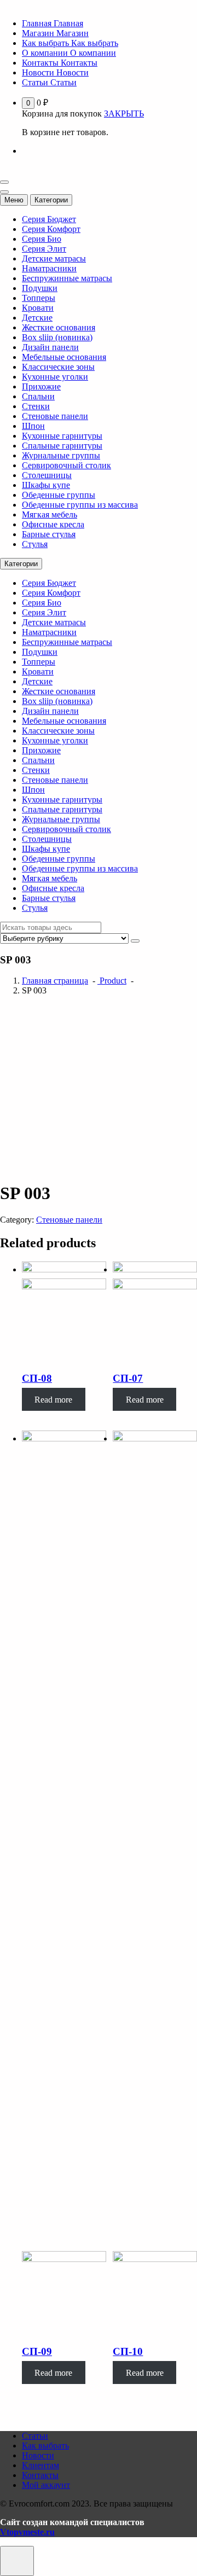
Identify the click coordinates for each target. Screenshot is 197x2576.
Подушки (40, 288)
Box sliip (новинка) (57, 337)
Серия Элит (44, 249)
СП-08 (37, 1378)
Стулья (35, 544)
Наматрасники (49, 268)
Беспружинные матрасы (67, 278)
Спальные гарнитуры (62, 446)
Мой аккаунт (46, 2485)
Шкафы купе (46, 485)
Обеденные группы (59, 495)
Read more (53, 1400)
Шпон (33, 426)
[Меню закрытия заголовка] (4, 192)
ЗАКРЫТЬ (124, 114)
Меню (14, 200)
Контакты (40, 2475)
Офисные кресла (53, 524)
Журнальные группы (61, 455)
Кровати (38, 308)
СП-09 (37, 2351)
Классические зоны (58, 367)
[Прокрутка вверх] (17, 2561)
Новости (38, 2455)
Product (112, 981)
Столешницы (47, 475)
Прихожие (41, 386)
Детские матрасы (54, 258)
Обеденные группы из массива (80, 505)
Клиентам (40, 2465)
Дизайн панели (50, 347)
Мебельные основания (64, 357)
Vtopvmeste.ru (27, 2532)
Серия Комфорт (51, 229)
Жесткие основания (59, 327)
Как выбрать (45, 2446)
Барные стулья (49, 534)
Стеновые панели (55, 416)
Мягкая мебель (50, 514)
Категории (51, 200)
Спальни (38, 396)
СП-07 (128, 1378)
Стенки (36, 406)
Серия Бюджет (49, 219)
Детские (37, 318)
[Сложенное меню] (4, 182)
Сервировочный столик (66, 465)
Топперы (39, 298)
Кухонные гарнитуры (62, 436)
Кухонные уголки (55, 377)
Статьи (35, 2436)
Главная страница (55, 981)
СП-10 (128, 2351)
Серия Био (42, 239)
